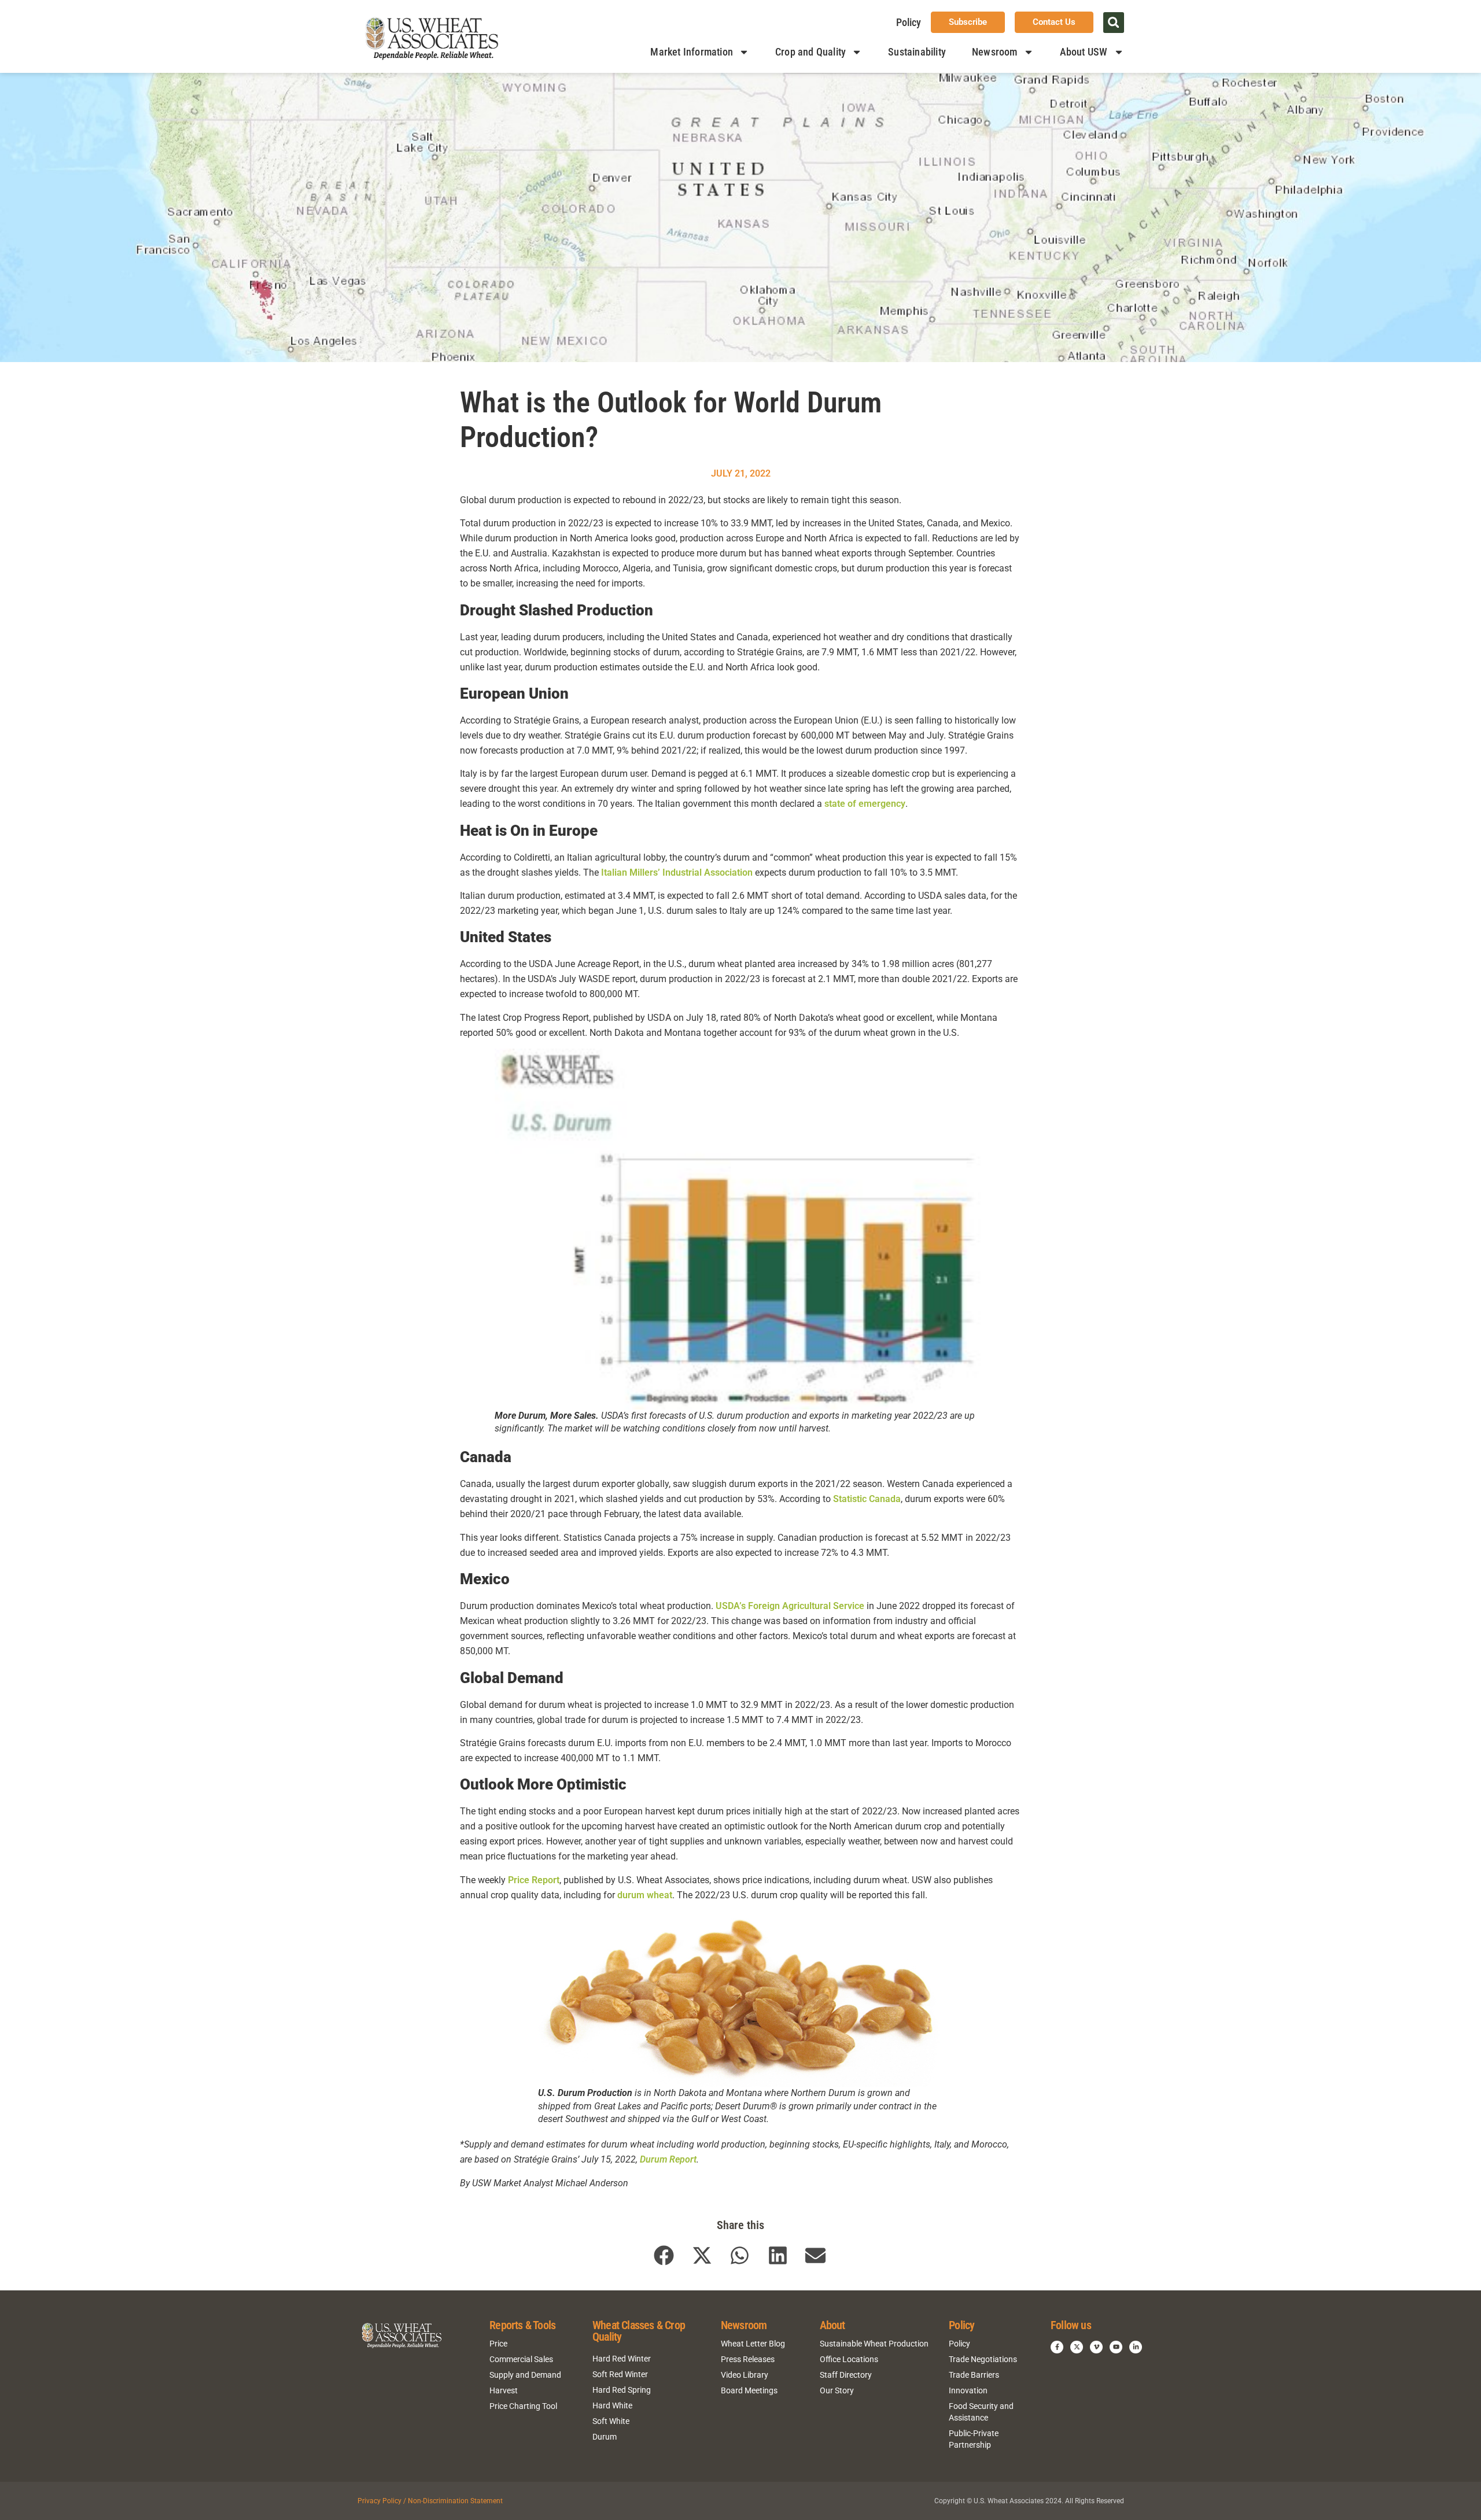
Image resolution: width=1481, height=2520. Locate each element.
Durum (605, 2437)
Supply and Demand (525, 2375)
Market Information (692, 52)
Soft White (611, 2421)
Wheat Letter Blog (753, 2344)
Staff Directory (846, 2375)
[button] (1114, 23)
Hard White (612, 2405)
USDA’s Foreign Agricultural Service (790, 1606)
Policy (909, 22)
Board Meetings (749, 2390)
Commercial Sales (521, 2359)
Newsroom (995, 52)
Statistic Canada (867, 1499)
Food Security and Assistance (981, 2412)
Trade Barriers (974, 2375)
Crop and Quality (811, 52)
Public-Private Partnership (974, 2439)
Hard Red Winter (622, 2359)
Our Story (837, 2390)
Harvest (504, 2390)
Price (498, 2344)
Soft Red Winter (620, 2374)
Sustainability (917, 52)
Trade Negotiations (983, 2359)
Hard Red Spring (622, 2390)
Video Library (745, 2375)
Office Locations (849, 2359)
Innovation (968, 2390)
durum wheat (645, 1895)
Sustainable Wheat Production (874, 2344)
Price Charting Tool (523, 2406)
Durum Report (668, 2159)
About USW (1084, 52)
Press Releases (748, 2359)
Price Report (534, 1880)
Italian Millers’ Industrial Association (677, 872)
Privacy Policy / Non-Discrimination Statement (430, 2501)
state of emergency (865, 804)
